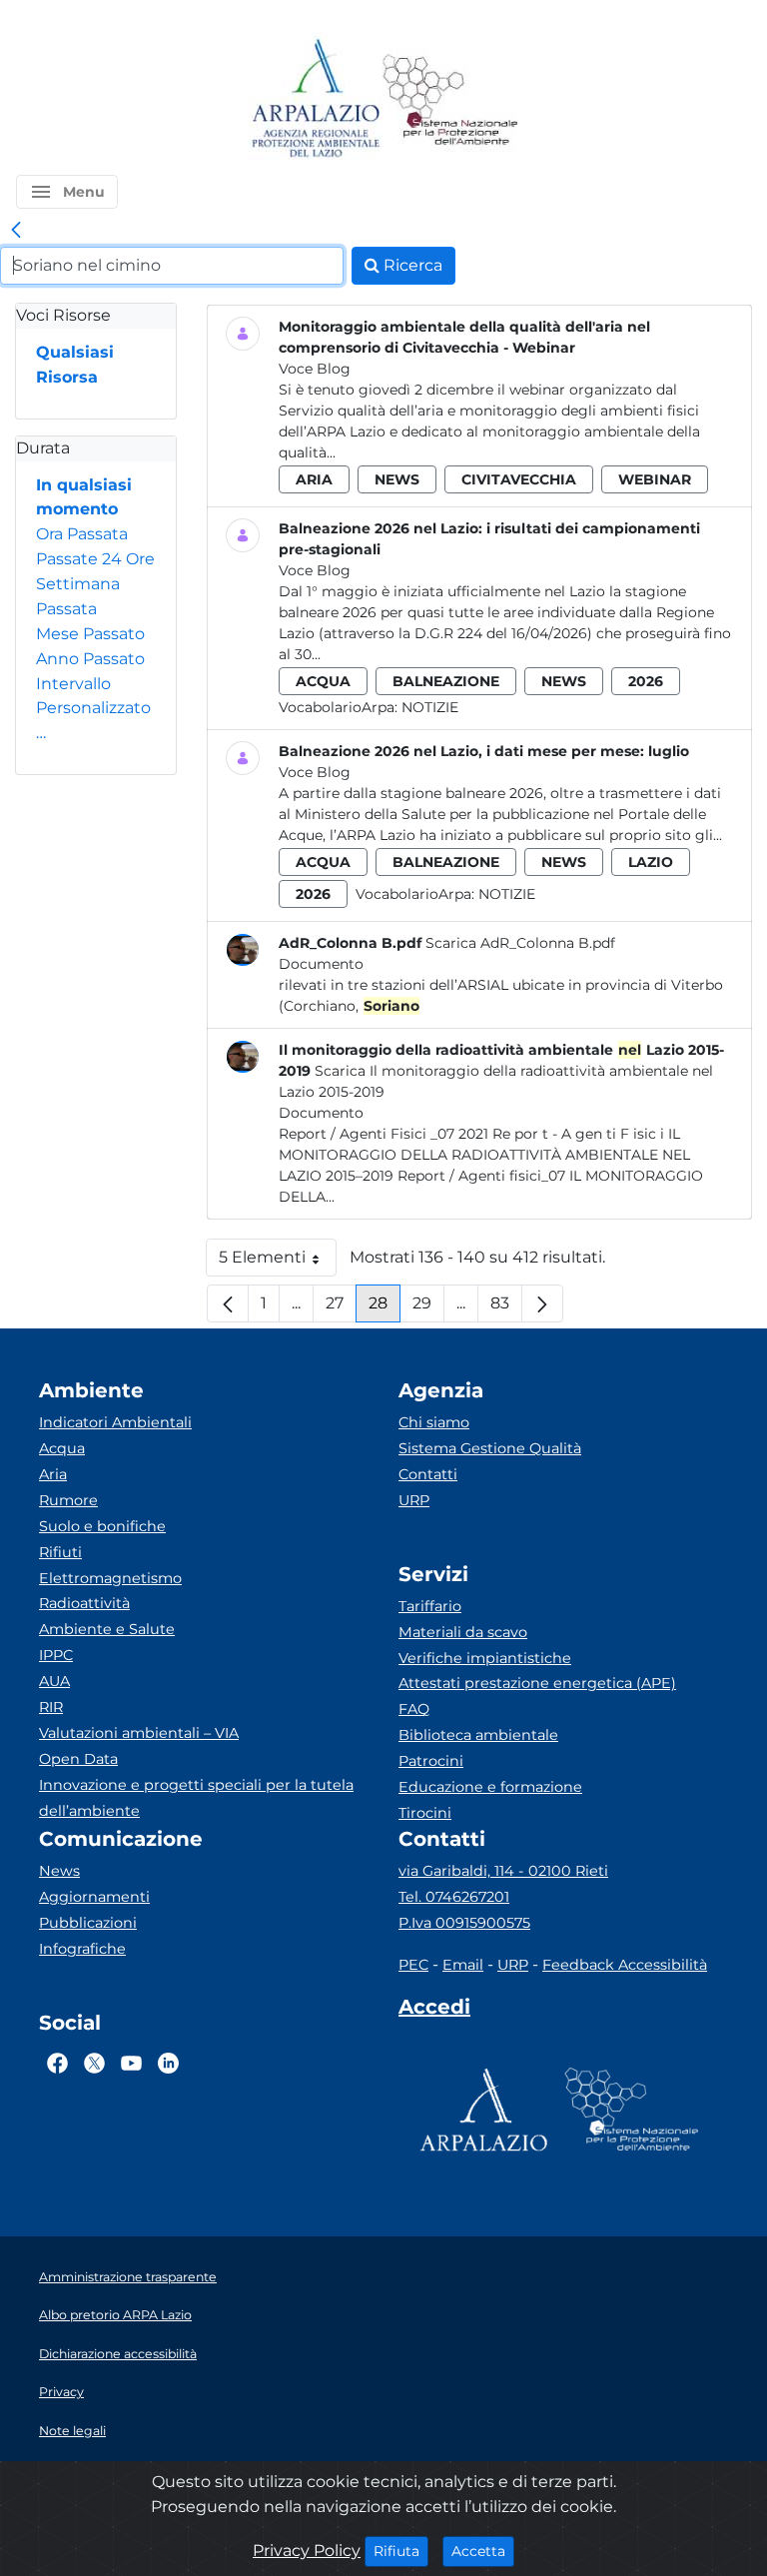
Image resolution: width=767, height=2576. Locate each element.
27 (341, 1308)
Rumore (68, 1500)
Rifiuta (401, 2551)
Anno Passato (90, 659)
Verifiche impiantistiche (485, 1658)
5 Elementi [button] (278, 1262)
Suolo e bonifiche (102, 1526)
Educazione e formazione (490, 1787)
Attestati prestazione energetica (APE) (537, 1683)
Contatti (428, 1474)
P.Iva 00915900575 (464, 1923)
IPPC (56, 1655)
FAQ (414, 1709)
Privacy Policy (307, 2551)
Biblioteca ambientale (478, 1735)
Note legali (72, 2431)
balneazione (446, 681)
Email (463, 1965)
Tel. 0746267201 (454, 1897)
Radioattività (84, 1603)
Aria (53, 1474)
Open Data (78, 1759)
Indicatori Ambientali (115, 1422)
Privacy (61, 2392)
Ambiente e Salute (107, 1629)
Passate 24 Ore (95, 559)
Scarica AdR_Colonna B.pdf (520, 943)
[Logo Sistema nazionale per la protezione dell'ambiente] (450, 99)
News (59, 1871)
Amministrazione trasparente (128, 2277)
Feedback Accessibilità (625, 1965)
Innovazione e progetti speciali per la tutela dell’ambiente (196, 1798)
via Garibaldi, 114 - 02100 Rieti (503, 1871)
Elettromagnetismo (110, 1578)
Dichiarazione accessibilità (118, 2354)
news (397, 479)
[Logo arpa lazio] (315, 99)
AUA (54, 1681)
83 (506, 1308)
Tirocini (425, 1813)
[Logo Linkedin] (168, 2064)
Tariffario (430, 1606)
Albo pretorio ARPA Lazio (115, 2315)
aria (314, 479)
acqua (323, 681)
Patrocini (431, 1761)
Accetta (483, 2551)
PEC (413, 1965)
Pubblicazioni (88, 1923)
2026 (646, 681)
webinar (655, 479)
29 (428, 1308)
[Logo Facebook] (57, 2064)
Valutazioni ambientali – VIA (139, 1733)
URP (414, 1500)
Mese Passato (90, 634)
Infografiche (82, 1949)
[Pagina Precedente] (228, 1303)
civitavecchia (519, 479)
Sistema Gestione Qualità (490, 1448)
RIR (51, 1707)
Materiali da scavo (463, 1632)
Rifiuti (60, 1552)
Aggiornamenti (94, 1897)
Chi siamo (434, 1422)
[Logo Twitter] (94, 2064)
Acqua (62, 1448)
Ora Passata (82, 534)
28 (384, 1308)
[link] (16, 231)
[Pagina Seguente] (542, 1303)
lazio (651, 862)
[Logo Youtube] (131, 2064)
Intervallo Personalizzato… (93, 709)
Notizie (430, 707)
